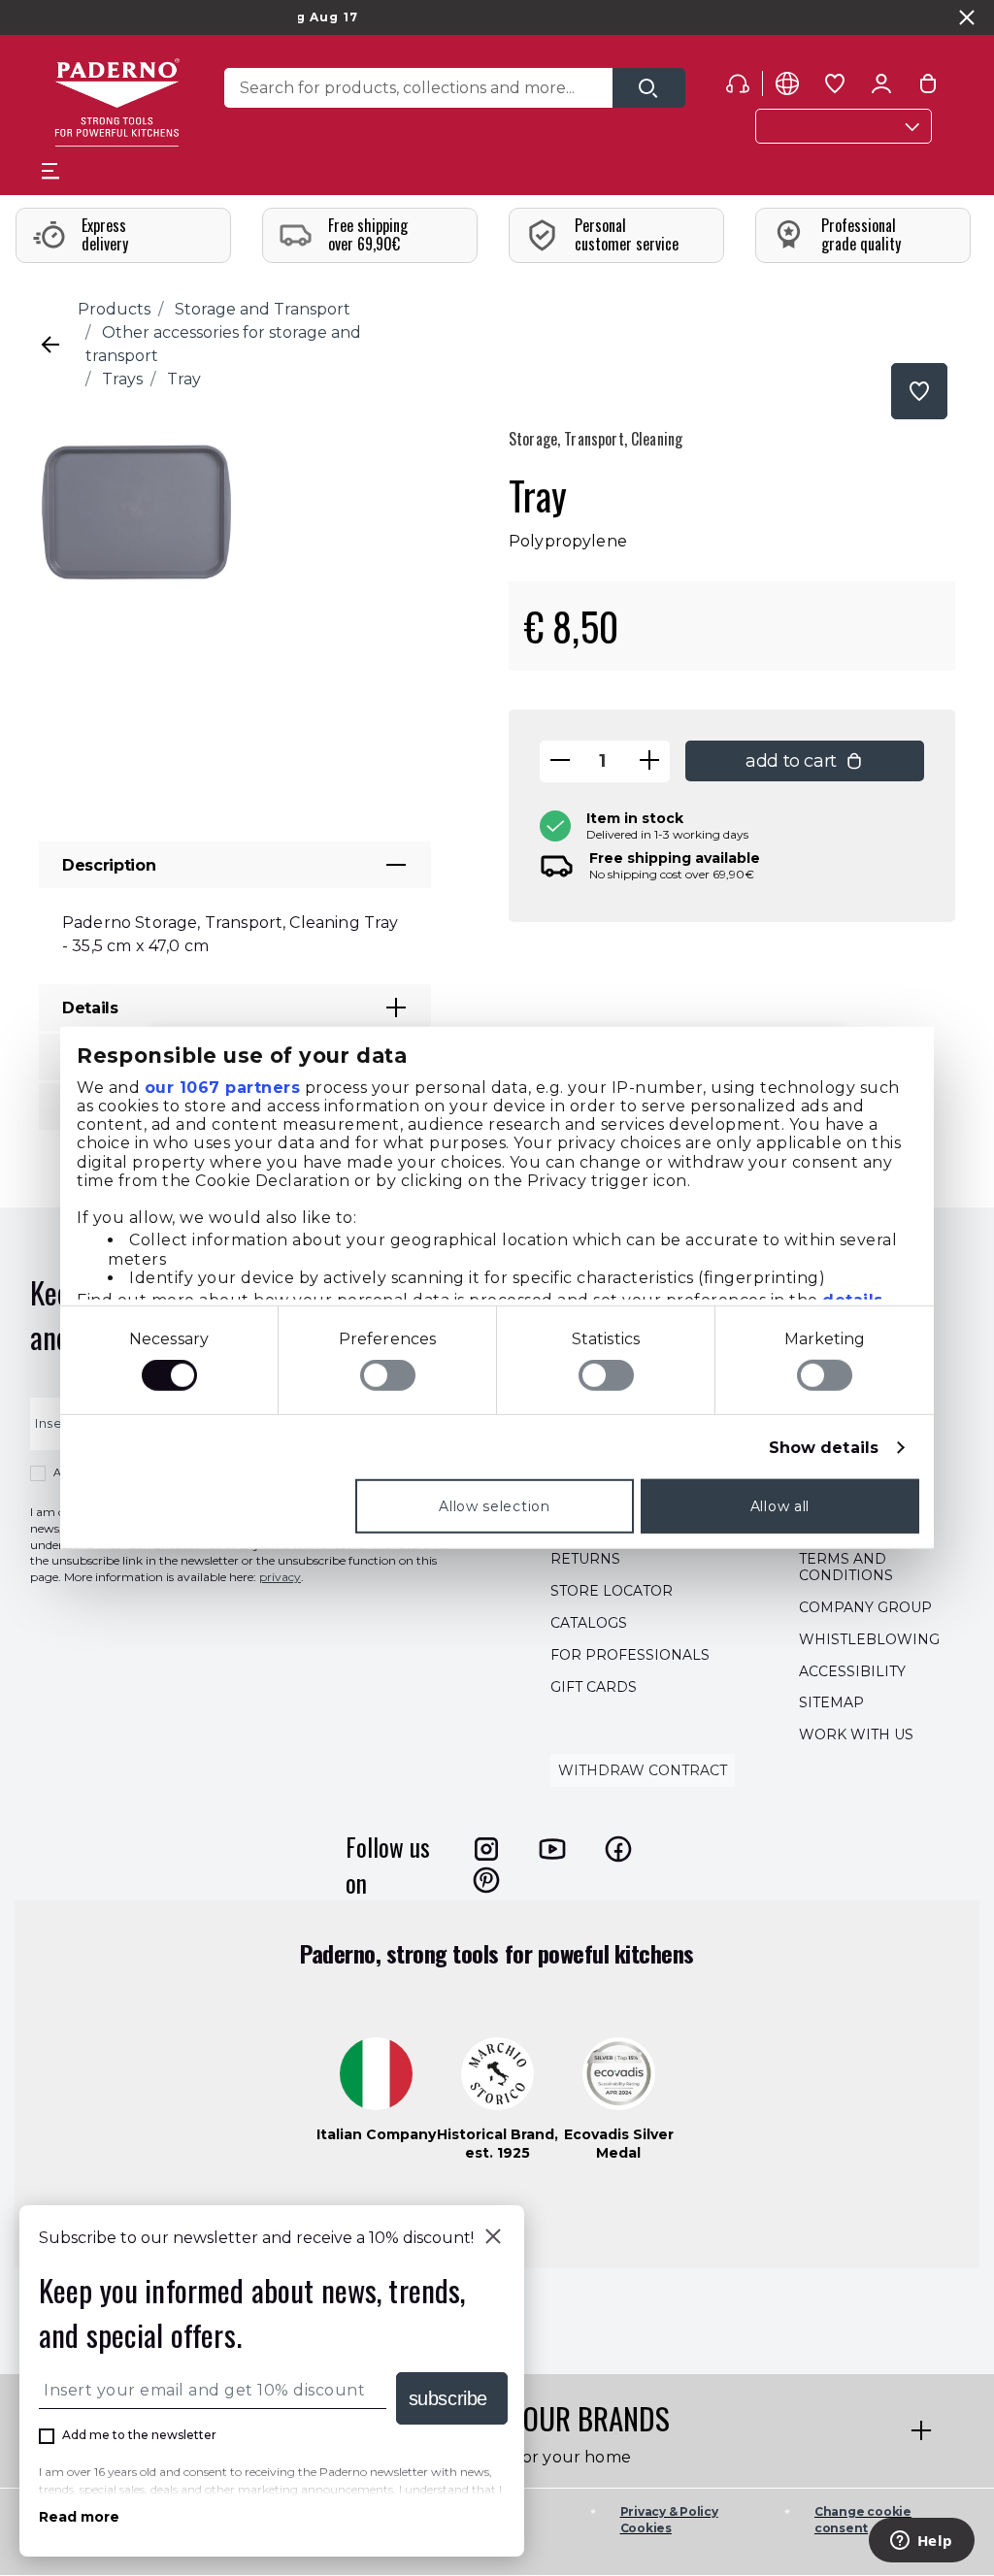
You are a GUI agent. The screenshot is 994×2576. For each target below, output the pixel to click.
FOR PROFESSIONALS (630, 1655)
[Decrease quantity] (560, 761)
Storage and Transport (263, 309)
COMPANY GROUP (865, 1607)
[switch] (388, 1375)
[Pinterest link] (486, 1880)
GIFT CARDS (594, 1687)
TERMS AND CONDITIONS (846, 1568)
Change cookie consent (863, 2520)
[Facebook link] (618, 1849)
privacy (280, 1578)
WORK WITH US (856, 1735)
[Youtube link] (552, 1849)
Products (114, 309)
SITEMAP (831, 1703)
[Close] (493, 2238)
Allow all (780, 1506)
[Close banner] (967, 17)
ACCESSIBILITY (852, 1671)
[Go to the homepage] (117, 102)
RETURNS (585, 1560)
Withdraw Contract (643, 1770)
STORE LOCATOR (612, 1592)
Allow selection (495, 1506)
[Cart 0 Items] (928, 87)
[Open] (649, 88)
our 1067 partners (223, 1087)
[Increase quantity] (649, 761)
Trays (122, 379)
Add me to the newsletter (139, 2435)
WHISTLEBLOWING (869, 1639)
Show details (824, 1448)
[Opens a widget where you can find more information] (921, 2542)
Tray (184, 379)
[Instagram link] (486, 1849)
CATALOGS (589, 1623)
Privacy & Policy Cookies (669, 2520)
